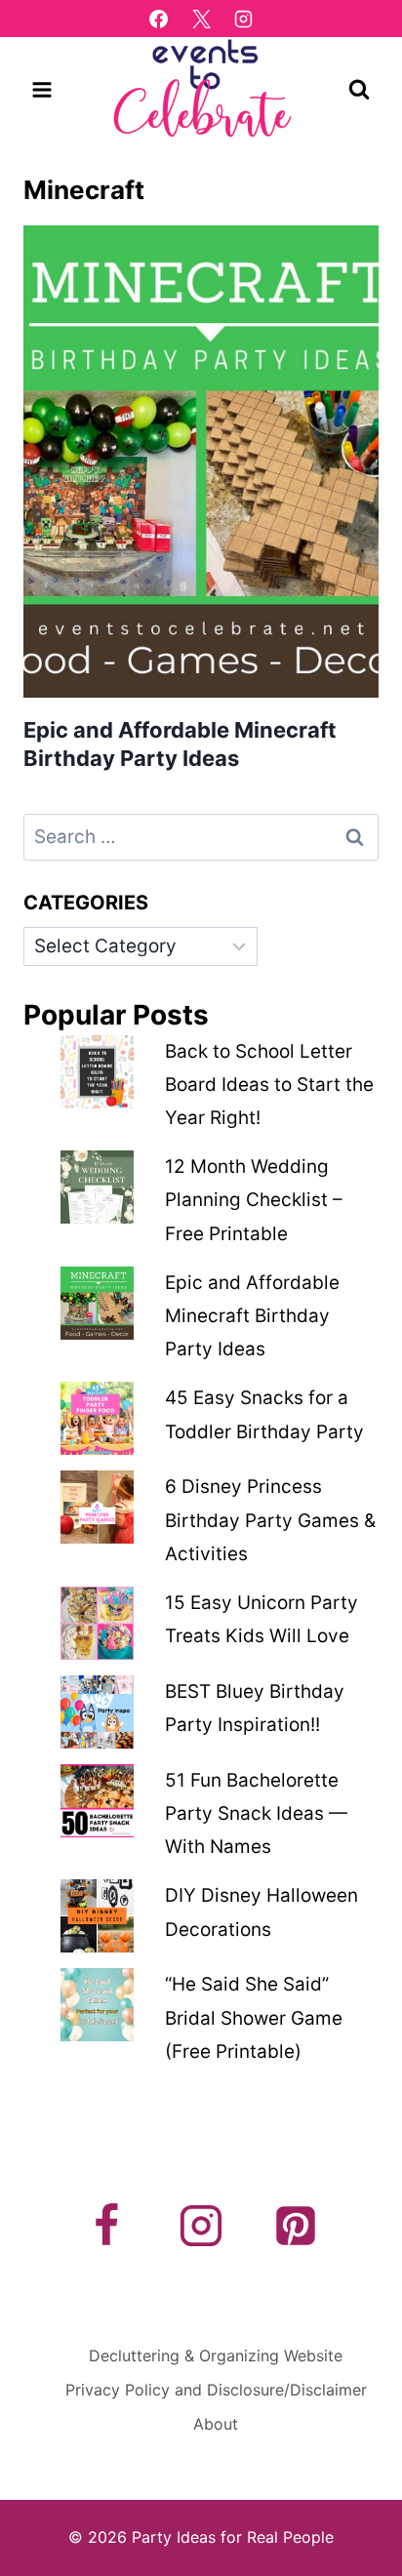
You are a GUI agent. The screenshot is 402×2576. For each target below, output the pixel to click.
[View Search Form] (359, 90)
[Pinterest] (296, 2226)
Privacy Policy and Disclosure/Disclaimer (216, 2390)
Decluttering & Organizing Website (216, 2355)
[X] (201, 19)
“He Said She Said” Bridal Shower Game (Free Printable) (254, 2017)
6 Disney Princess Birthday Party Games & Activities (270, 1520)
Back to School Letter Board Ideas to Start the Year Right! (269, 1085)
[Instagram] (244, 19)
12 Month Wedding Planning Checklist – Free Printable (254, 1200)
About (216, 2424)
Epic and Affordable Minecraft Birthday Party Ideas (252, 1316)
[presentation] (201, 462)
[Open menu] (42, 89)
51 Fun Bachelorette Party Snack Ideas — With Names (256, 1813)
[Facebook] (158, 19)
